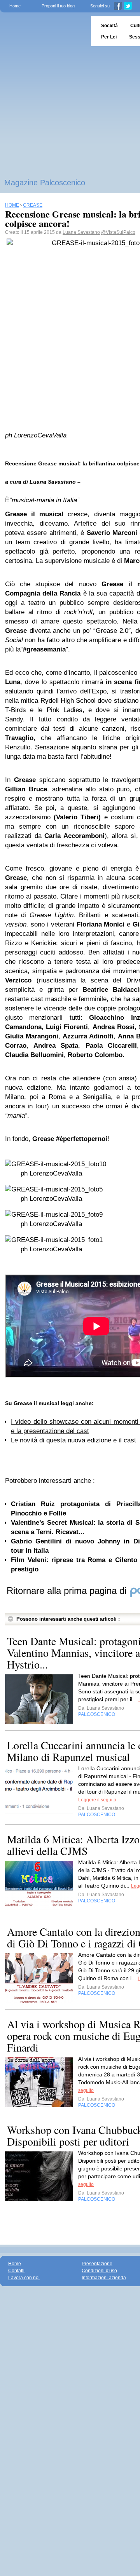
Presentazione (97, 2264)
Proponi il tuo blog (58, 6)
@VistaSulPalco (118, 232)
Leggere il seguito (97, 1800)
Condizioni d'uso (99, 2271)
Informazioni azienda (104, 2278)
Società (109, 26)
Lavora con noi (24, 2278)
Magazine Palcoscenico (45, 183)
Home (15, 6)
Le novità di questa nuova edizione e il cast (73, 1440)
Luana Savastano (81, 232)
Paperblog (43, 31)
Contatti (16, 2271)
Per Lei (109, 37)
